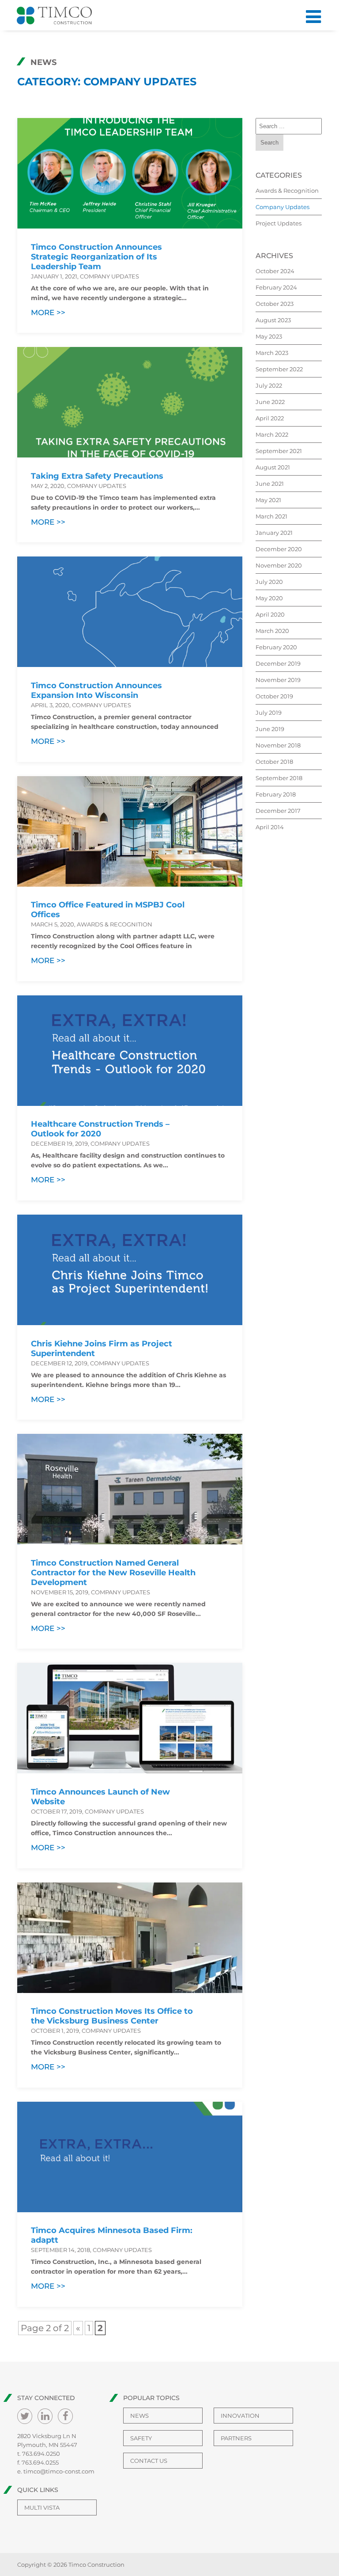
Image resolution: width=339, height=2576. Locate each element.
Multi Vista (42, 2507)
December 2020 (279, 549)
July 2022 (269, 385)
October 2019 (274, 696)
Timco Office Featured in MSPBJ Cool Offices (108, 910)
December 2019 (278, 663)
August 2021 (273, 467)
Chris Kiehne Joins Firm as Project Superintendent (102, 1349)
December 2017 (278, 811)
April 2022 (270, 418)
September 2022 (279, 369)
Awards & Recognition (287, 191)
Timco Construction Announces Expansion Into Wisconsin (96, 690)
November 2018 (278, 745)
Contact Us (149, 2461)
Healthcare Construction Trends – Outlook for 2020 (100, 1129)
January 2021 (274, 533)
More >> (48, 312)
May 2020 (269, 598)
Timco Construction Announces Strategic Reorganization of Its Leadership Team (96, 257)
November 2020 (279, 565)
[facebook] (65, 2416)
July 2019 (269, 713)
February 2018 (276, 794)
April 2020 (270, 614)
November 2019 (278, 680)
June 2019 (270, 729)
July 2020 (269, 582)
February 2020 (276, 647)
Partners (236, 2438)
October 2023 (275, 304)
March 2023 (272, 353)
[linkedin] (45, 2416)
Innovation (240, 2416)
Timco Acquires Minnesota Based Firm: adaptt (112, 2235)
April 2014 (270, 827)
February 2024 (276, 287)
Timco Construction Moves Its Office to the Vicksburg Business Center (112, 2016)
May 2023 (269, 336)
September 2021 (279, 451)
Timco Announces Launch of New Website (100, 1797)
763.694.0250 (41, 2454)
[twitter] (25, 2416)
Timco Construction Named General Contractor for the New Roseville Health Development (113, 1573)
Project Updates (279, 223)
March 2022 (272, 434)
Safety (141, 2438)
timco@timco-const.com (59, 2471)
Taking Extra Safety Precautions (97, 476)
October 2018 (274, 762)
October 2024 (275, 271)
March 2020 (272, 631)
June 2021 (270, 484)
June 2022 (270, 402)
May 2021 (268, 500)
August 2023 (273, 320)
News (139, 2416)
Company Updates (282, 207)
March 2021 (271, 516)
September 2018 (279, 778)
